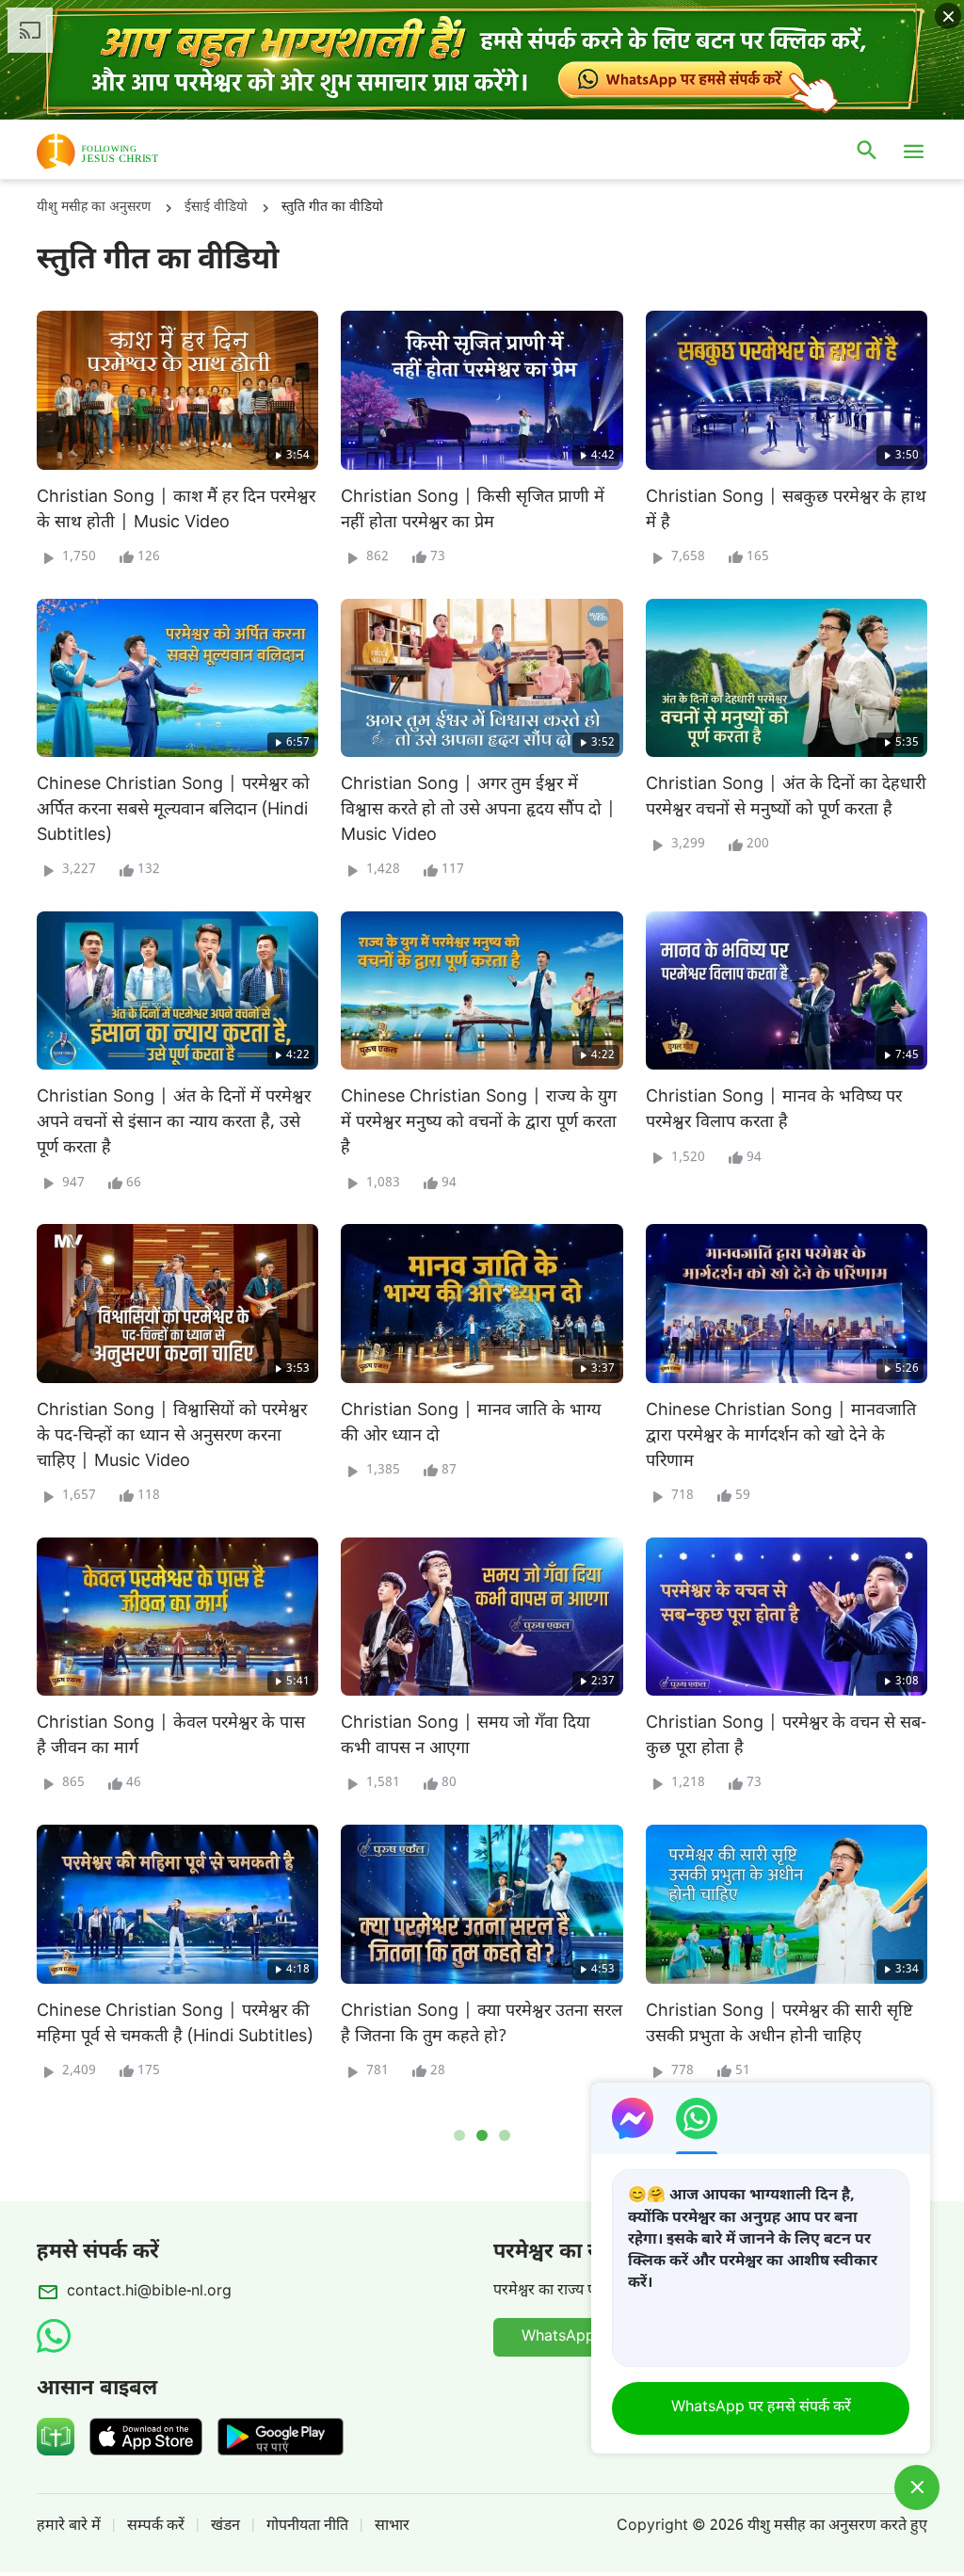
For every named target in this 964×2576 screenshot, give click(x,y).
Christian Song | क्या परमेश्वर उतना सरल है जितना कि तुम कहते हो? (482, 2024)
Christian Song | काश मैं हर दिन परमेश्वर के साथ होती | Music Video (176, 510)
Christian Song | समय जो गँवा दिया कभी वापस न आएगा (466, 1736)
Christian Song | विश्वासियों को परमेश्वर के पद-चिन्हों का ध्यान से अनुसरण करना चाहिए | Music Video (172, 1436)
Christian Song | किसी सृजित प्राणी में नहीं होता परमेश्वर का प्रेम (473, 510)
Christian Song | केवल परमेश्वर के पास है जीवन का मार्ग (171, 1736)
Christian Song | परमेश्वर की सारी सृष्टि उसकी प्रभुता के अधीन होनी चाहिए (779, 2024)
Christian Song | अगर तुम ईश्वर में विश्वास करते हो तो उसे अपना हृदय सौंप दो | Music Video (478, 810)
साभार (392, 2527)
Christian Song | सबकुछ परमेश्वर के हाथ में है (786, 510)
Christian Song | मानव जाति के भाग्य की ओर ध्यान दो (471, 1424)
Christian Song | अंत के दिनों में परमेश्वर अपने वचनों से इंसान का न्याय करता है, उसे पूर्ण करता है (174, 1123)
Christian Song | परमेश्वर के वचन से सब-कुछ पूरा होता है (786, 1736)
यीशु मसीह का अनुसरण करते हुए (837, 2527)
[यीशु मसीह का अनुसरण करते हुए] (125, 152)
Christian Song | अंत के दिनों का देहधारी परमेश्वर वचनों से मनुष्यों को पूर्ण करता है (786, 797)
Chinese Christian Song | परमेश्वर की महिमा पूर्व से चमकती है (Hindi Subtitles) (175, 2024)
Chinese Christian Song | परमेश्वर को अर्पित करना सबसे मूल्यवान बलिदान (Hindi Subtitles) (173, 810)
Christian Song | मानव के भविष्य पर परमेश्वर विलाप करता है (774, 1110)
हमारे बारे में (69, 2527)
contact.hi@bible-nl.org (149, 2292)
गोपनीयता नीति (307, 2527)
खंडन (225, 2527)
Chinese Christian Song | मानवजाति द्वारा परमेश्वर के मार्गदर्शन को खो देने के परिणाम (781, 1436)
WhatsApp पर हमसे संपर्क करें (761, 2408)
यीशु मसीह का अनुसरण (94, 208)
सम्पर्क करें (156, 2527)
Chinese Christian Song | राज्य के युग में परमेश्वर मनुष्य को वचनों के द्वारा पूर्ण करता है (479, 1123)
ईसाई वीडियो (216, 208)
